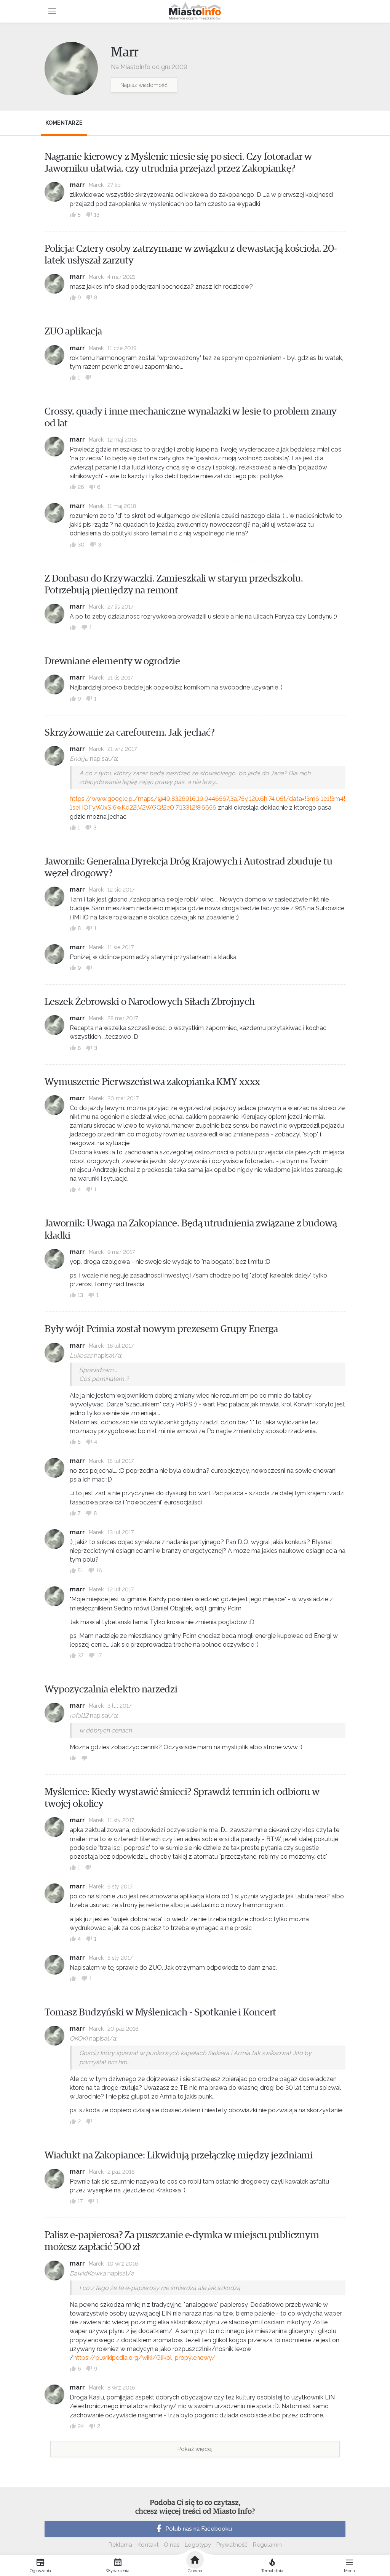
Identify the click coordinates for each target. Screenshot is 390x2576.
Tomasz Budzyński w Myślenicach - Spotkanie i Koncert (160, 2012)
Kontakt (148, 2545)
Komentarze (64, 123)
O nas (172, 2545)
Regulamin (267, 2545)
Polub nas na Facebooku (199, 2529)
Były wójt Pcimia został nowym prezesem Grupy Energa (161, 1329)
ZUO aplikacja (73, 331)
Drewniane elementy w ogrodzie (112, 661)
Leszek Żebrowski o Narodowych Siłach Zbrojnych (150, 1002)
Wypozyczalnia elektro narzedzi (111, 1689)
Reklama (120, 2545)
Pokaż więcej (195, 2449)
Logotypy (198, 2545)
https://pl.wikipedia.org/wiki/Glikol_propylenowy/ (145, 2358)
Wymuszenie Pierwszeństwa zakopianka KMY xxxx (152, 1082)
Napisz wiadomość (144, 85)
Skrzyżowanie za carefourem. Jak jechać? (130, 733)
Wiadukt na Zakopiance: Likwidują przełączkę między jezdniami (179, 2155)
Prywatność (232, 2545)
